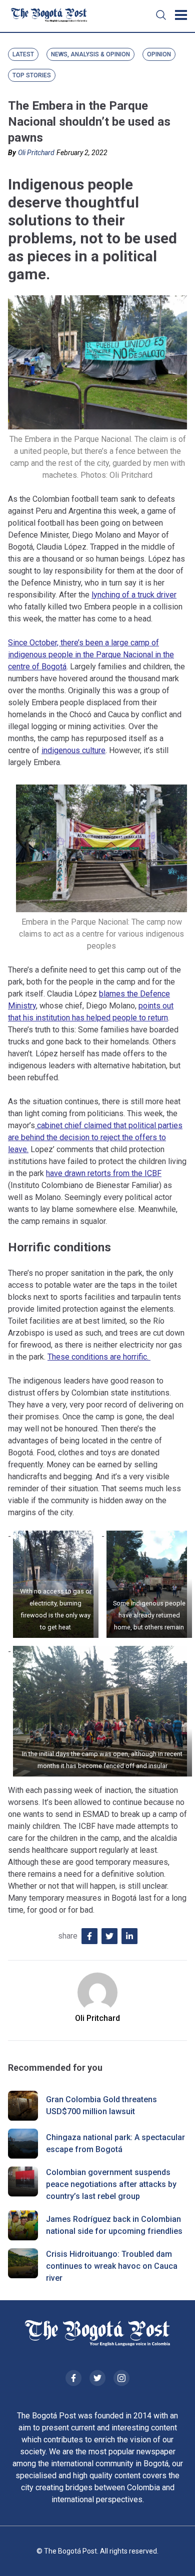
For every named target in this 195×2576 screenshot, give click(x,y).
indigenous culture (73, 750)
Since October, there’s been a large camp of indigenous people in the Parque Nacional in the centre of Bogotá (91, 655)
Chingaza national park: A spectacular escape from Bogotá (115, 2143)
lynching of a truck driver (134, 595)
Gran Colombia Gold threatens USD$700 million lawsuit (101, 2105)
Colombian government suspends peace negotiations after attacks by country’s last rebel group (111, 2184)
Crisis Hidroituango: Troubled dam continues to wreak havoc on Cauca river (112, 2266)
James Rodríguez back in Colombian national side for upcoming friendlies (114, 2225)
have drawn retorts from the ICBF (104, 1173)
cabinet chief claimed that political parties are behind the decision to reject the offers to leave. (95, 1137)
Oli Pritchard (36, 153)
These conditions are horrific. (99, 1357)
